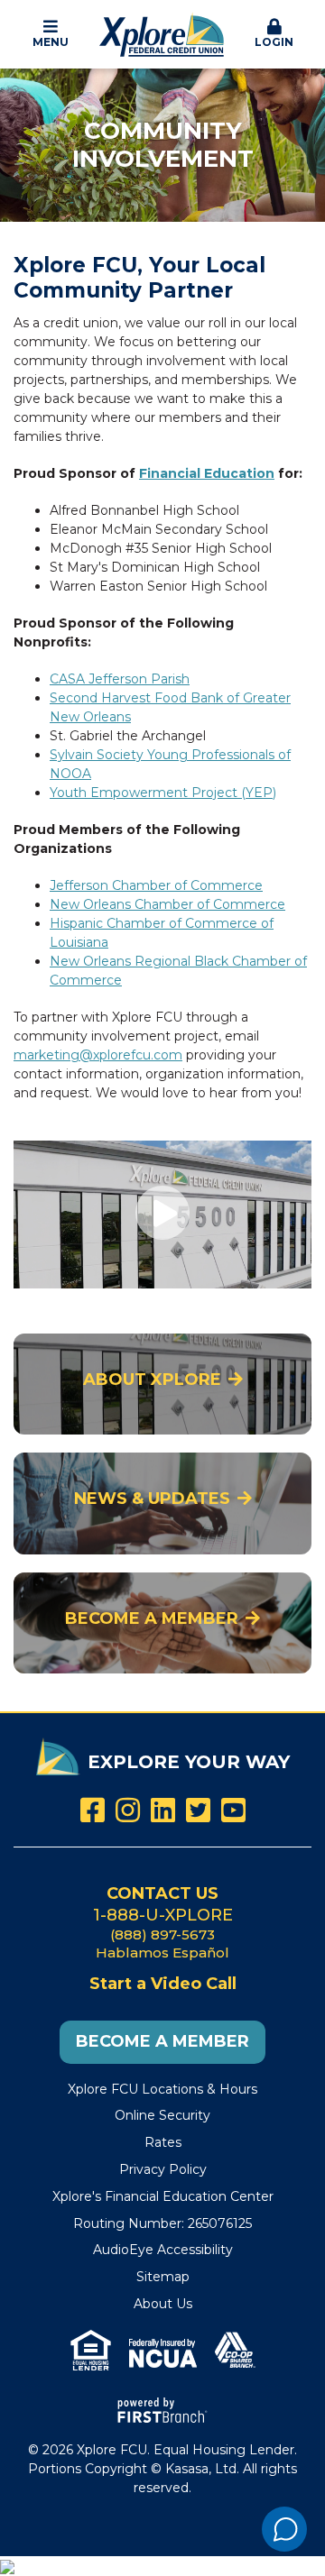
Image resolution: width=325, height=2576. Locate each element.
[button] (51, 34)
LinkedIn (163, 1810)
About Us (163, 2304)
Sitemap (163, 2277)
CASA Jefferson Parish (120, 679)
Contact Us (162, 1893)
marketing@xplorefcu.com (98, 1055)
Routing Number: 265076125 (162, 2223)
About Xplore (152, 1380)
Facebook (93, 1810)
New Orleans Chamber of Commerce (167, 904)
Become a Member (152, 1618)
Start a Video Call (163, 1984)
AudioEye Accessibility (163, 2250)
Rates (163, 2142)
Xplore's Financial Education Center (163, 2196)
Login (274, 42)
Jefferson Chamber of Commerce (156, 885)
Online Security (162, 2115)
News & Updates (152, 1499)
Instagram (128, 1810)
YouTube (233, 1810)
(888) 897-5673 (162, 1934)
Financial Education (207, 473)
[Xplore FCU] (162, 33)
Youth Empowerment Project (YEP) (163, 793)
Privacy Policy (163, 2169)
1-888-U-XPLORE (163, 1915)
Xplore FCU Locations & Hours (162, 2089)
